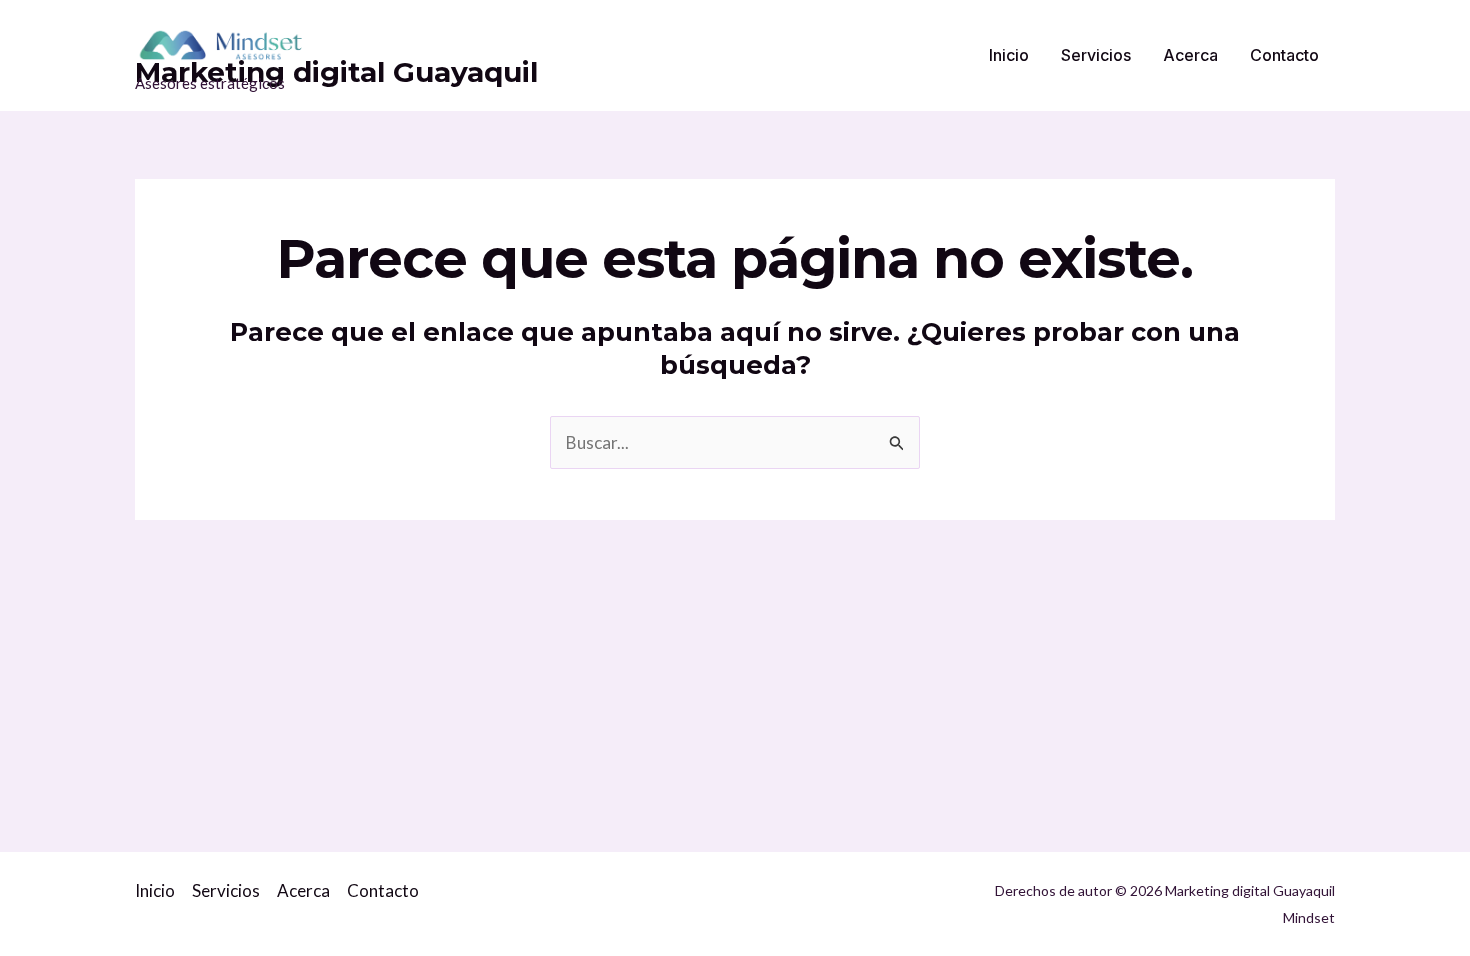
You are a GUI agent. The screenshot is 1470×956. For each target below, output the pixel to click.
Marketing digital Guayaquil (336, 72)
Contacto (1284, 55)
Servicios (1096, 55)
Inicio (1009, 55)
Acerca (1190, 55)
